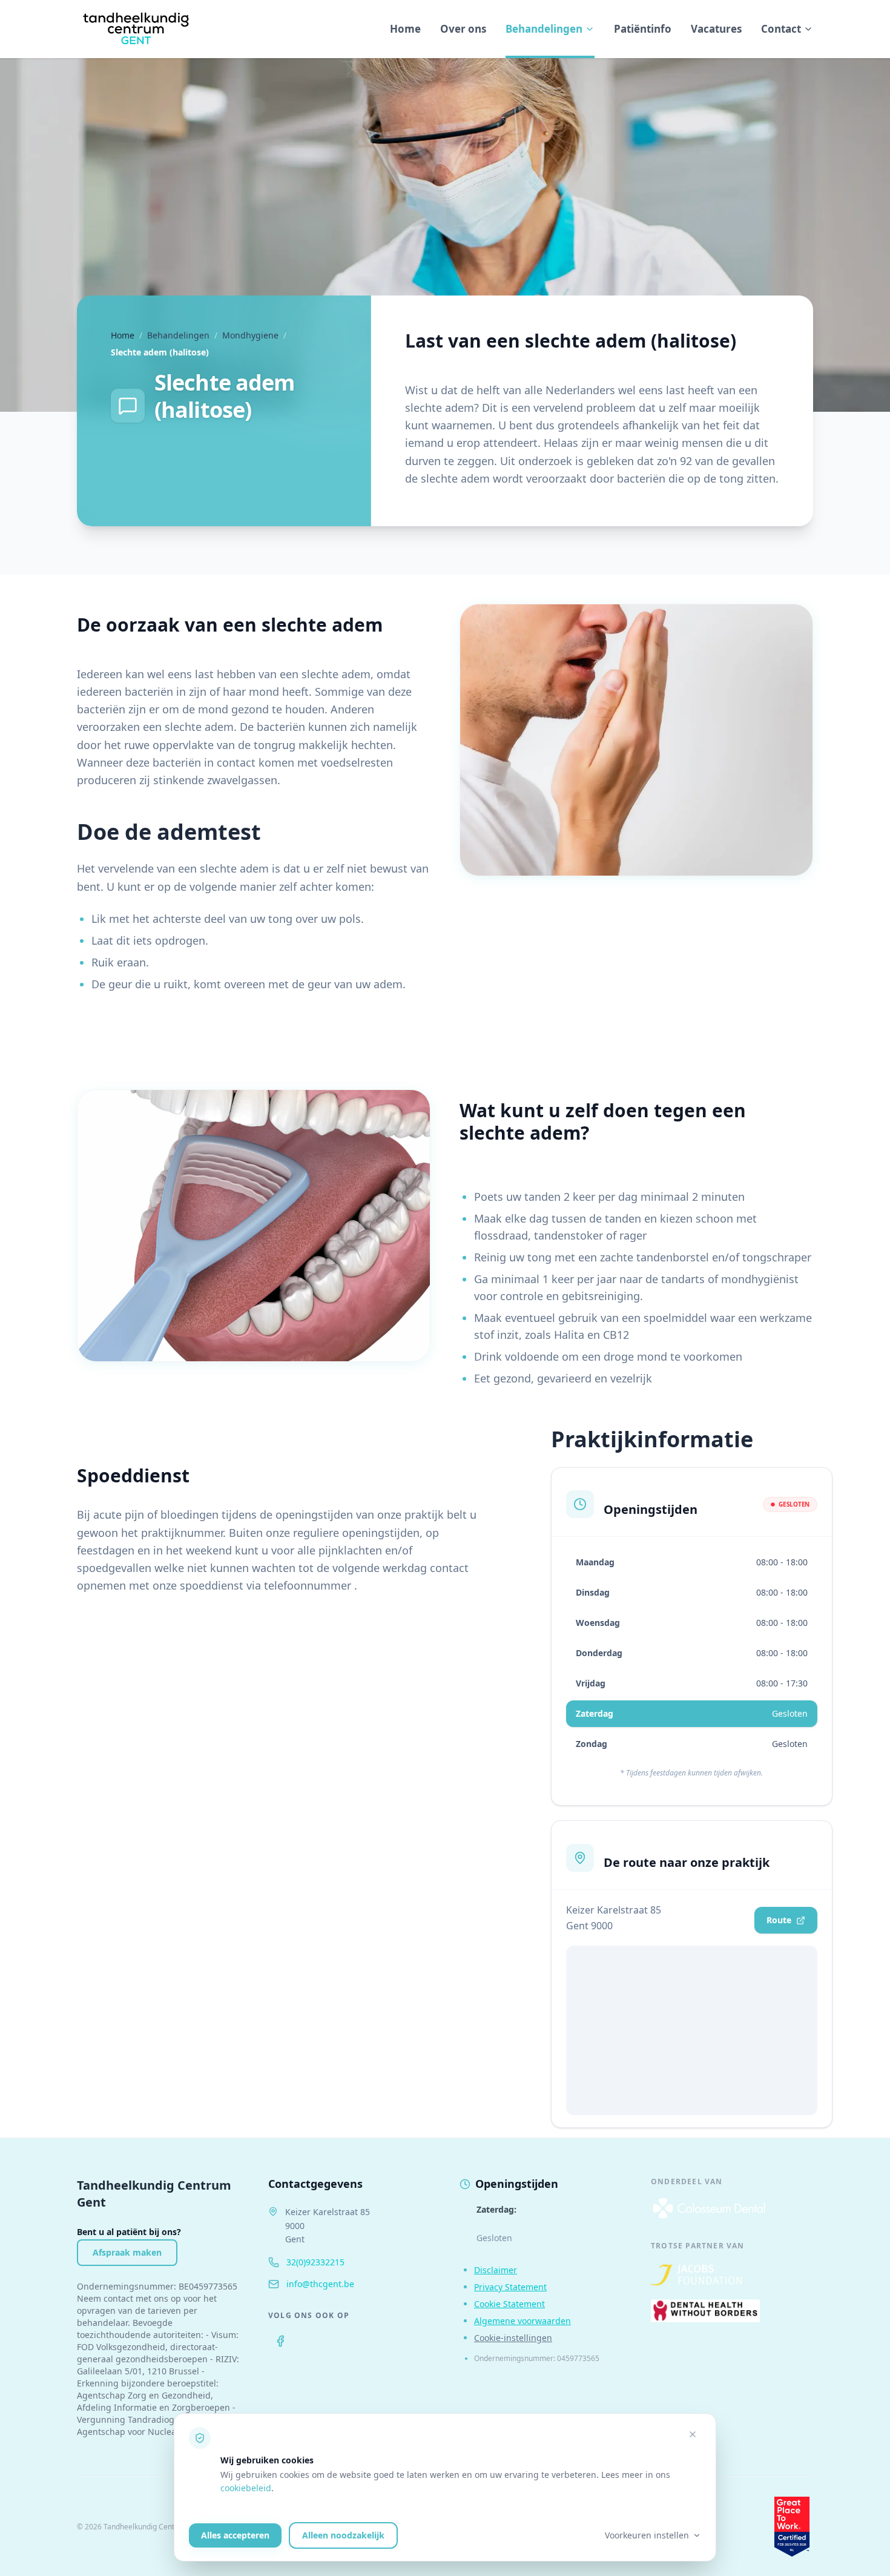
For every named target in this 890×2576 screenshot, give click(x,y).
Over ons (463, 29)
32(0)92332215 (315, 2262)
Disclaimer (496, 2270)
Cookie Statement (509, 2304)
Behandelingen (544, 29)
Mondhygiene (250, 335)
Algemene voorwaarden (522, 2321)
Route (779, 1920)
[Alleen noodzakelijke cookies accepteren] (693, 2434)
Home (405, 29)
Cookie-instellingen (513, 2338)
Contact (781, 29)
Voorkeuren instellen (647, 2535)
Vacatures (716, 29)
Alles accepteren (235, 2535)
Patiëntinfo (643, 29)
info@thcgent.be (320, 2284)
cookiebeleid (246, 2488)
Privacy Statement (510, 2287)
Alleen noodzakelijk (343, 2535)
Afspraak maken (127, 2252)
